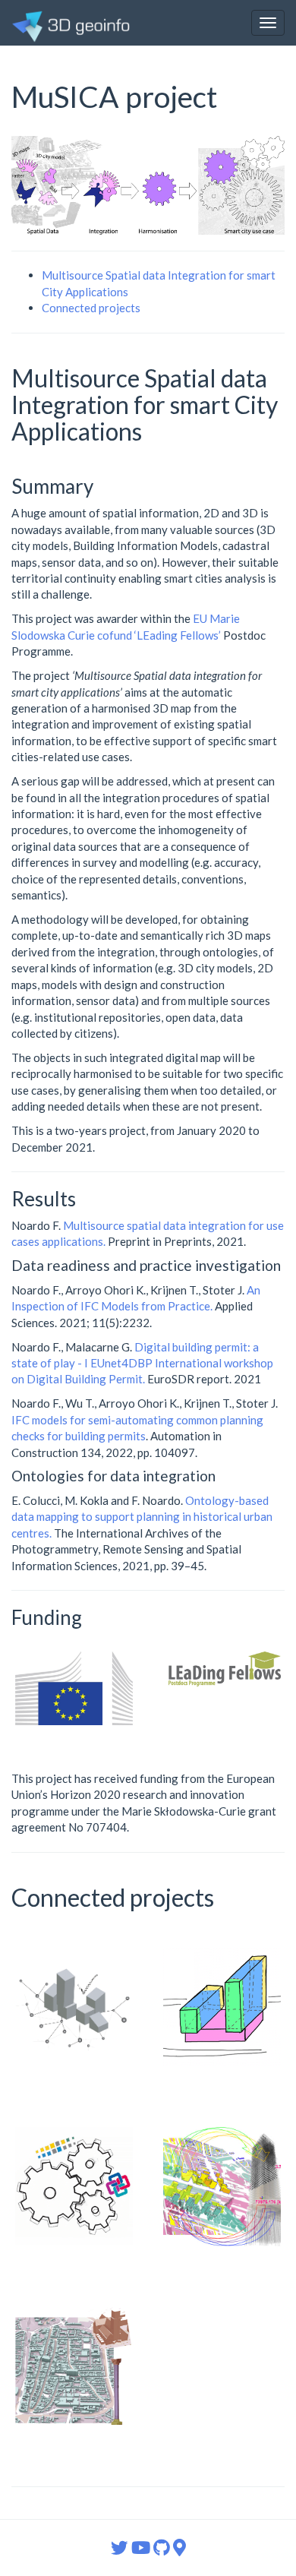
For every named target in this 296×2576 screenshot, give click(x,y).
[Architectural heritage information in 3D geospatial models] (74, 2366)
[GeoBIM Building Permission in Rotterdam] (74, 2007)
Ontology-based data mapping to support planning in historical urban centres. (142, 1517)
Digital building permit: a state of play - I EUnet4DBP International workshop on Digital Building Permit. (142, 1363)
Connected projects (91, 308)
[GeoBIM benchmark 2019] (74, 2186)
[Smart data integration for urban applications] (222, 2187)
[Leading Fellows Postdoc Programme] (222, 1669)
